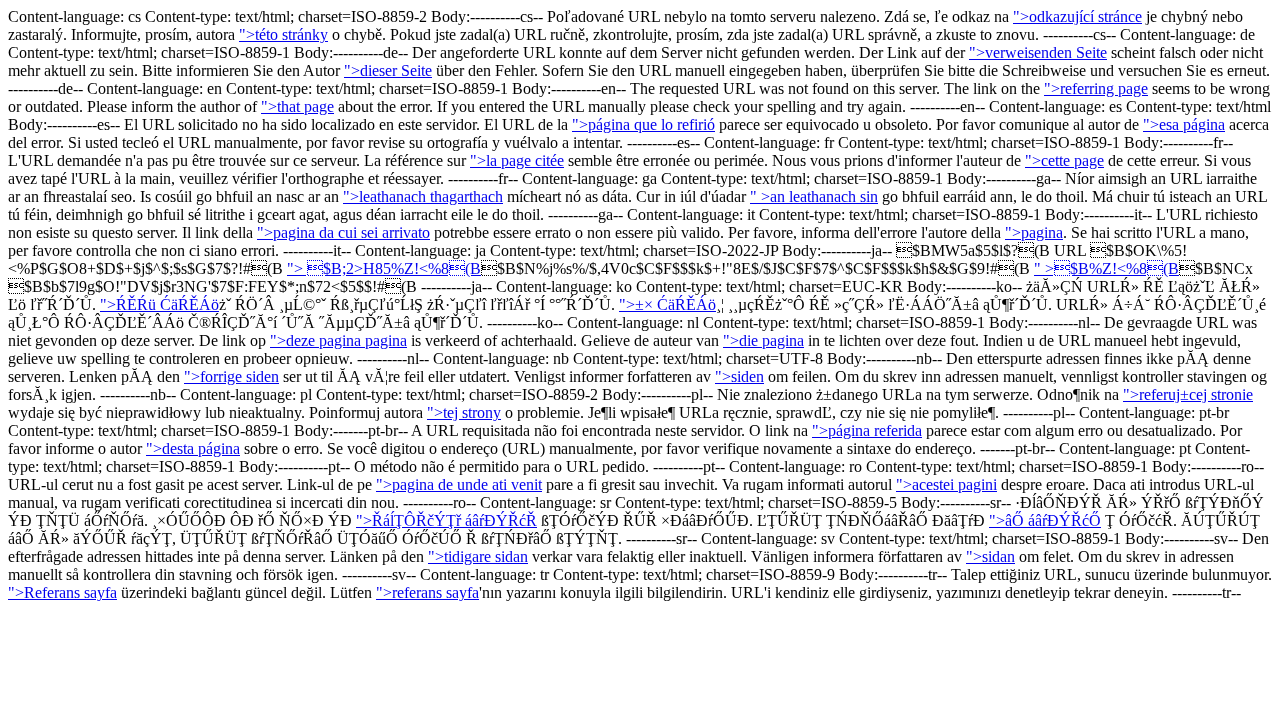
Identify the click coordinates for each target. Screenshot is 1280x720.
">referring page (1096, 88)
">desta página (193, 448)
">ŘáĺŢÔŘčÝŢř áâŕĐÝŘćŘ (446, 520)
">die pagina (763, 340)
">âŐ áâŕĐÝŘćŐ (1045, 520)
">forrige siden (231, 376)
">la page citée (517, 160)
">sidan (990, 556)
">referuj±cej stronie (1188, 394)
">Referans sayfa (62, 592)
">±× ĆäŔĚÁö (667, 304)
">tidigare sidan (478, 556)
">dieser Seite (388, 70)
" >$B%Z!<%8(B (1106, 268)
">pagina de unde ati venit (459, 484)
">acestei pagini (946, 484)
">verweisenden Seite (1038, 52)
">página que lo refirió (643, 124)
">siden (739, 376)
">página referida (867, 430)
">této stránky (283, 34)
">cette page (1064, 160)
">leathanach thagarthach (423, 196)
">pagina (1034, 232)
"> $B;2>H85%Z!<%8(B (384, 268)
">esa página (1184, 124)
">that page (297, 106)
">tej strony (464, 412)
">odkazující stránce (1077, 16)
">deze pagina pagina (338, 340)
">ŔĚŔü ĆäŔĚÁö (159, 304)
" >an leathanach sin (814, 196)
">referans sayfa (427, 592)
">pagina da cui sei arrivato (343, 232)
